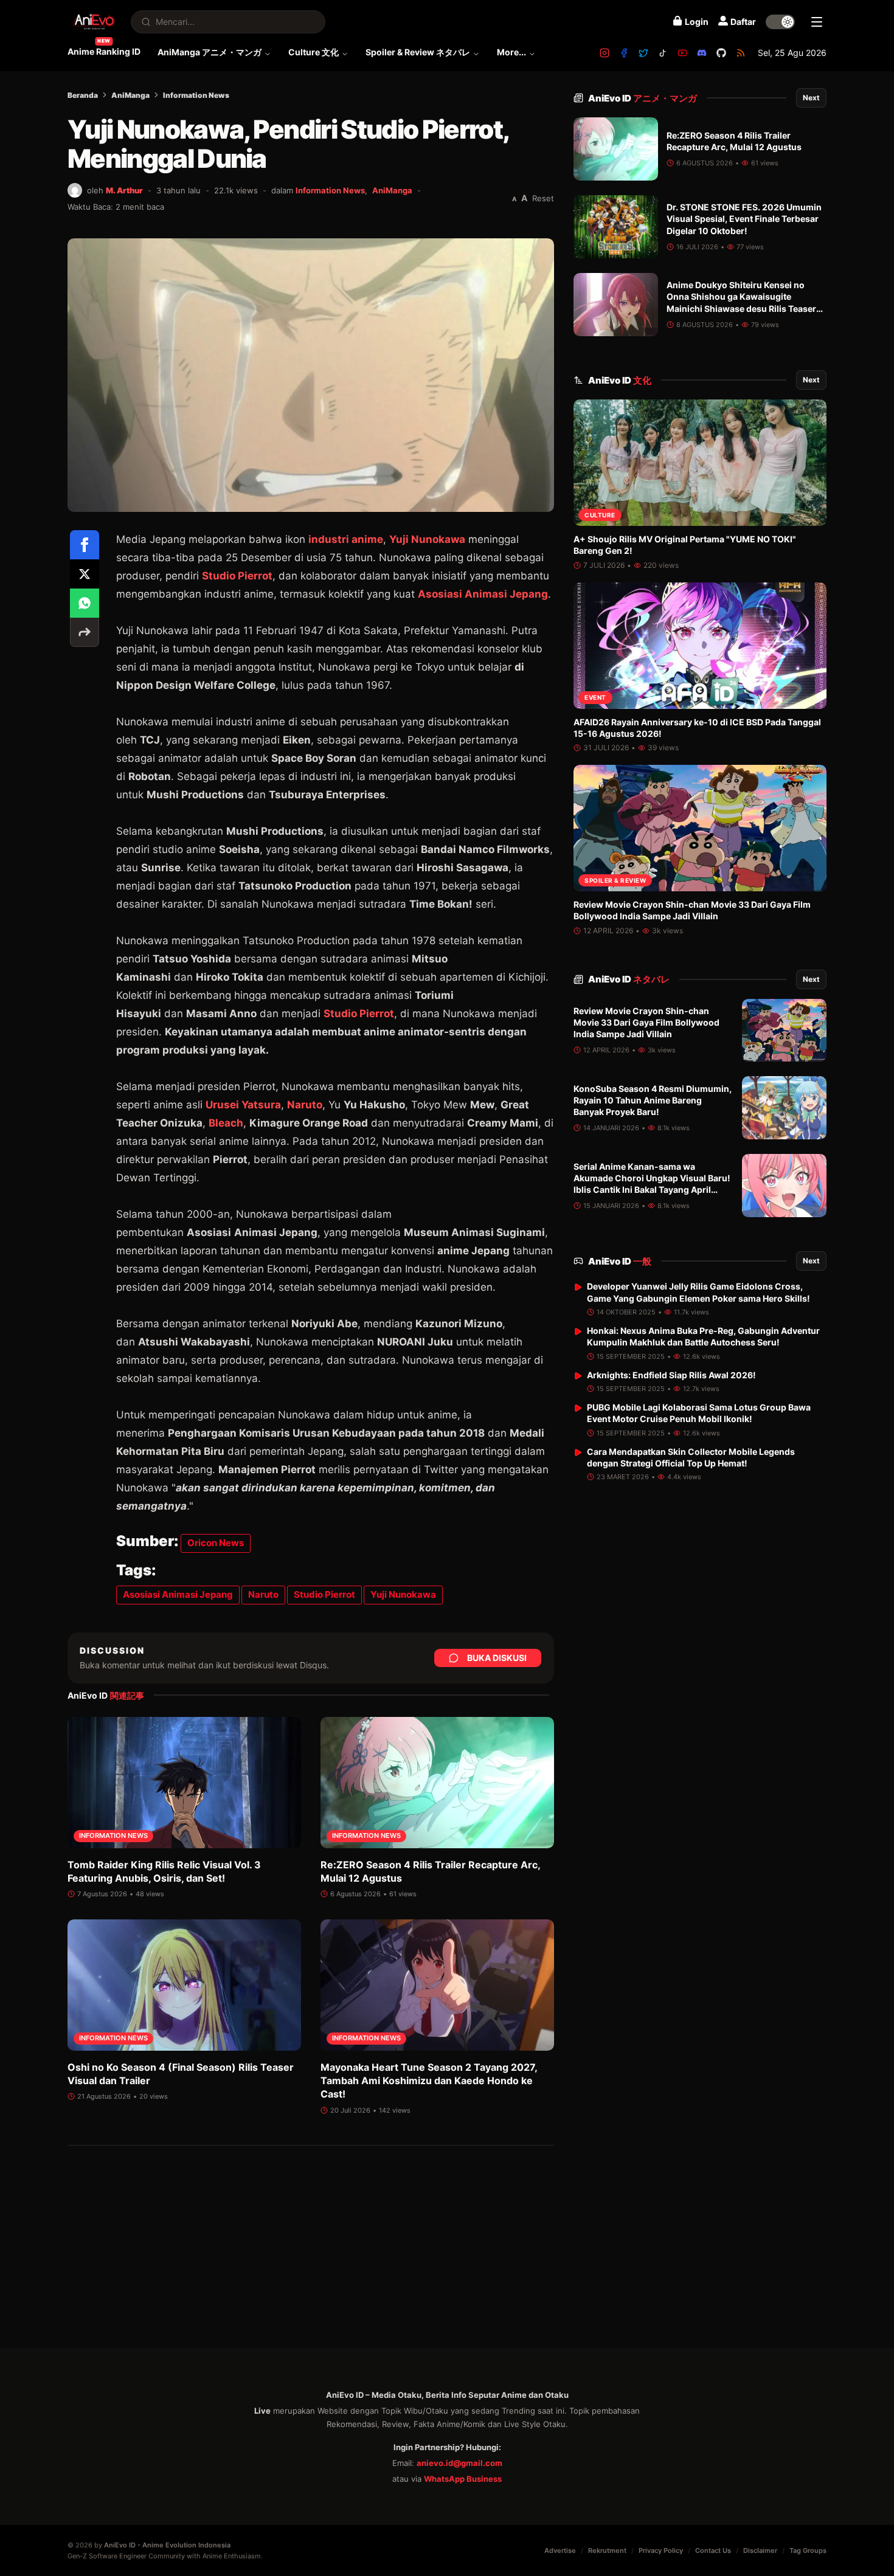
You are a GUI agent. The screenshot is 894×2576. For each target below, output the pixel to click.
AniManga (130, 95)
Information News (196, 95)
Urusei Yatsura (243, 1105)
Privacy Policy (661, 2550)
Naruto (305, 1105)
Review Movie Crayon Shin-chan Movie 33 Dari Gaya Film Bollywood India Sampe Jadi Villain (646, 1023)
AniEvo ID (643, 98)
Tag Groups (808, 2550)
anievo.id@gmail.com (459, 2463)
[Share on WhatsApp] (85, 603)
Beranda (83, 95)
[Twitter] (643, 53)
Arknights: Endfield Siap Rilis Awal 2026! (671, 1375)
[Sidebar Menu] (817, 22)
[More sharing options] (85, 632)
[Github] (721, 53)
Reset (543, 198)
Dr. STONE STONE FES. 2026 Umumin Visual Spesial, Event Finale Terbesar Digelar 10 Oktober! (744, 219)
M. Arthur (124, 190)
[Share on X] (85, 574)
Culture (600, 515)
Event (595, 697)
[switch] (780, 22)
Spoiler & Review (615, 880)
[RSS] (741, 53)
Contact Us (713, 2550)
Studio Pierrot (237, 576)
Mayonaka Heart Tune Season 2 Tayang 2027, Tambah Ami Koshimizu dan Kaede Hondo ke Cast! (429, 2081)
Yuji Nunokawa (427, 539)
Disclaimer (760, 2550)
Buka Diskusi (497, 1658)
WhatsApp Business (463, 2479)
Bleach (226, 1123)
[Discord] (702, 53)
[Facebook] (624, 53)
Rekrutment (607, 2550)
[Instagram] (605, 53)
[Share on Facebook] (85, 545)
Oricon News (216, 1543)
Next (811, 98)
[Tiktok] (663, 53)
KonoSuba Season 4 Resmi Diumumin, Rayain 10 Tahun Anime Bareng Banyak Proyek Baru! (653, 1100)
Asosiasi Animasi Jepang (483, 594)
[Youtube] (682, 53)
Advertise (560, 2550)
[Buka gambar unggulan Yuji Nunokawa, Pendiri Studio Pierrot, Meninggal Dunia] (311, 375)
